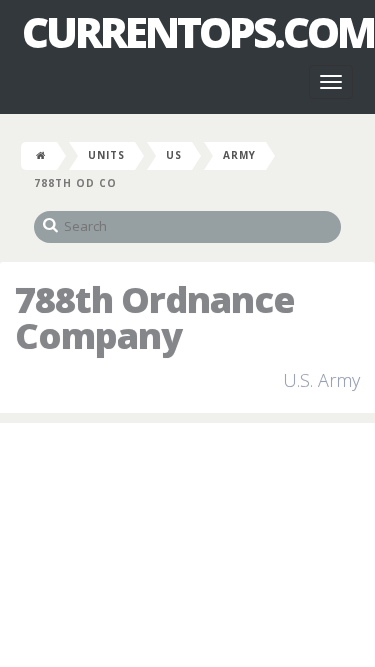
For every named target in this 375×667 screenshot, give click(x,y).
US (174, 155)
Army (239, 155)
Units (106, 155)
